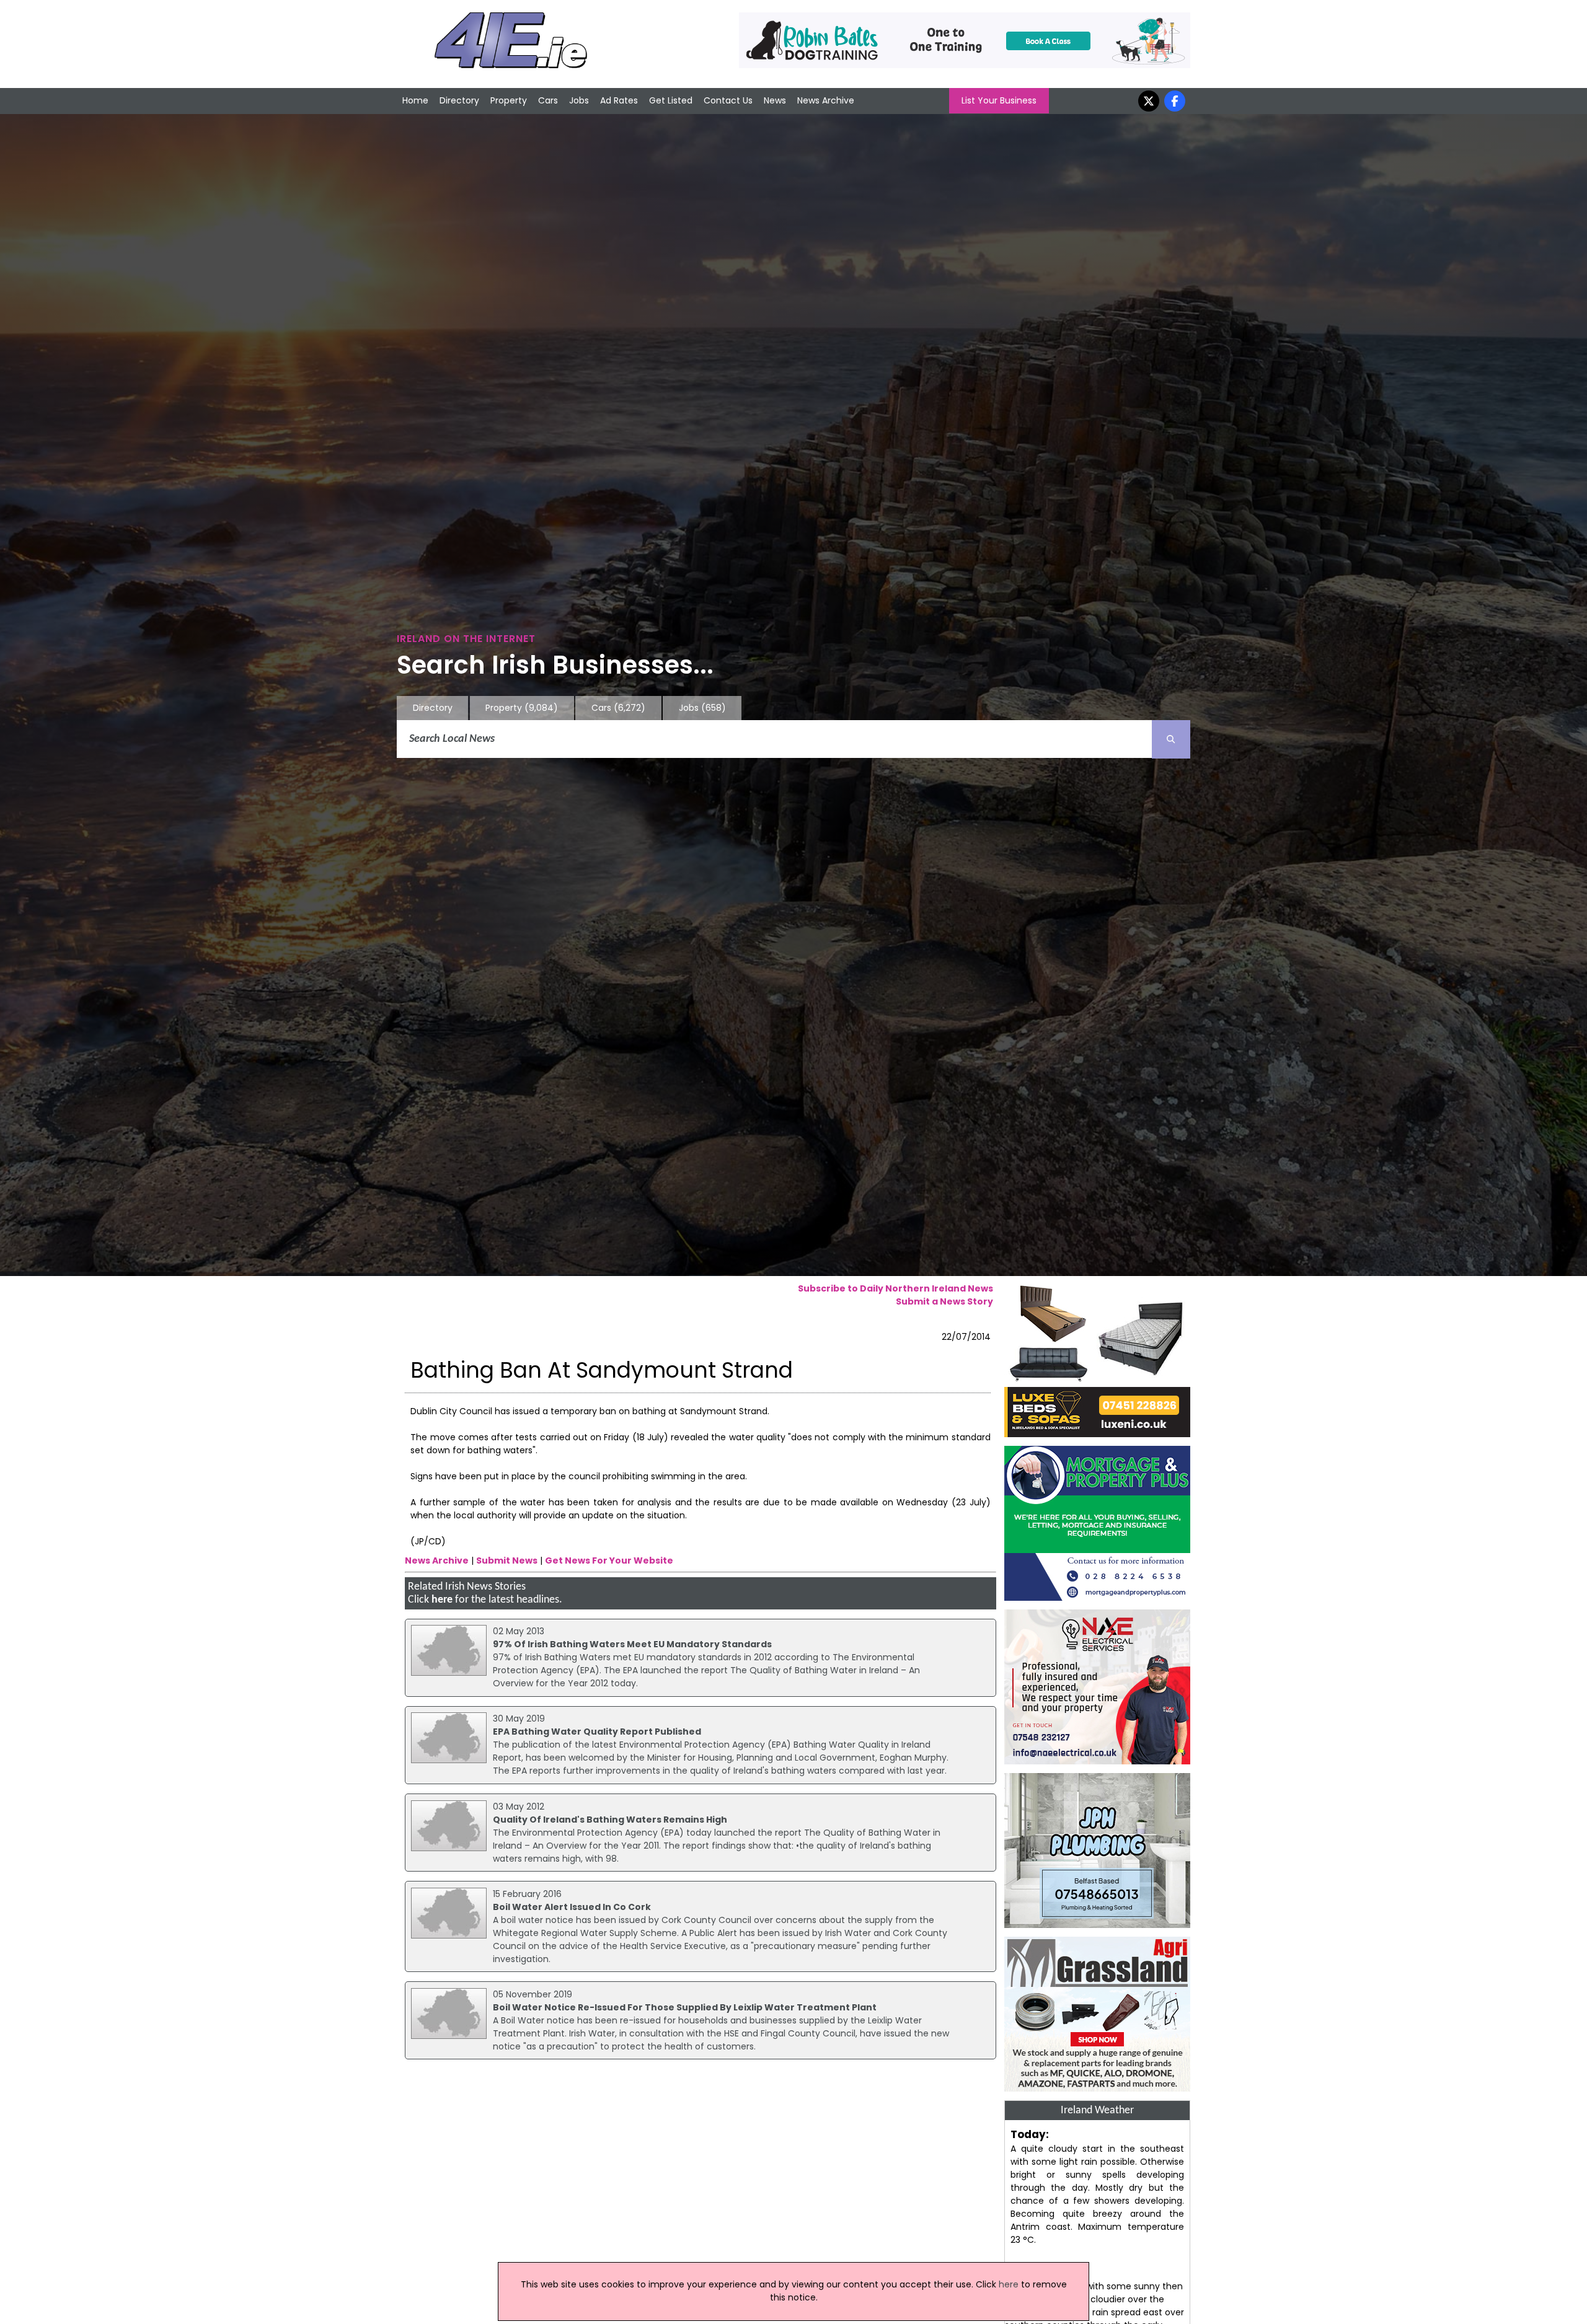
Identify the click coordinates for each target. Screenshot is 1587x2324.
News (775, 100)
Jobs (579, 100)
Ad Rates (619, 100)
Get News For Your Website (609, 1560)
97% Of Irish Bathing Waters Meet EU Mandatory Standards (632, 1644)
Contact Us (728, 100)
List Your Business (999, 100)
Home (415, 100)
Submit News (507, 1560)
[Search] (1171, 739)
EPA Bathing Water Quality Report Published (597, 1732)
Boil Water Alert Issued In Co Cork (572, 1907)
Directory (459, 100)
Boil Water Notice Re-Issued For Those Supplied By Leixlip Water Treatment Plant (685, 2007)
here (442, 1600)
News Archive (826, 100)
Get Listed (671, 100)
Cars (548, 100)
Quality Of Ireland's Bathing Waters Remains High (610, 1820)
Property (509, 100)
